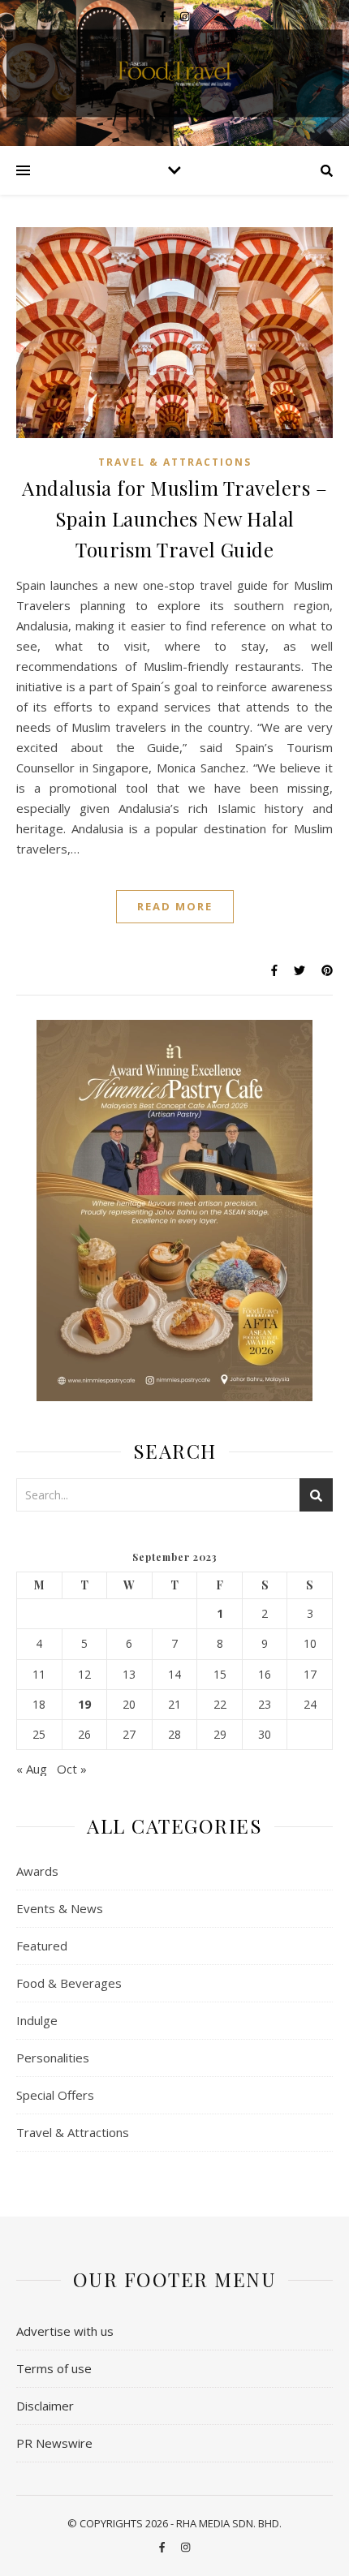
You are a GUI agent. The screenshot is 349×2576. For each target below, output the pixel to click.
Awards (37, 1871)
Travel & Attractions (175, 462)
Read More (175, 906)
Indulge (37, 2020)
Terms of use (54, 2368)
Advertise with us (65, 2331)
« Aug (32, 1769)
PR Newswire (54, 2443)
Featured (42, 1946)
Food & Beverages (69, 1983)
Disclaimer (45, 2406)
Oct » (72, 1769)
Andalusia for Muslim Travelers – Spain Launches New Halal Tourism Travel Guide (174, 518)
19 (84, 1705)
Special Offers (55, 2095)
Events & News (60, 1908)
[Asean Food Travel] (174, 72)
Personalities (53, 2058)
